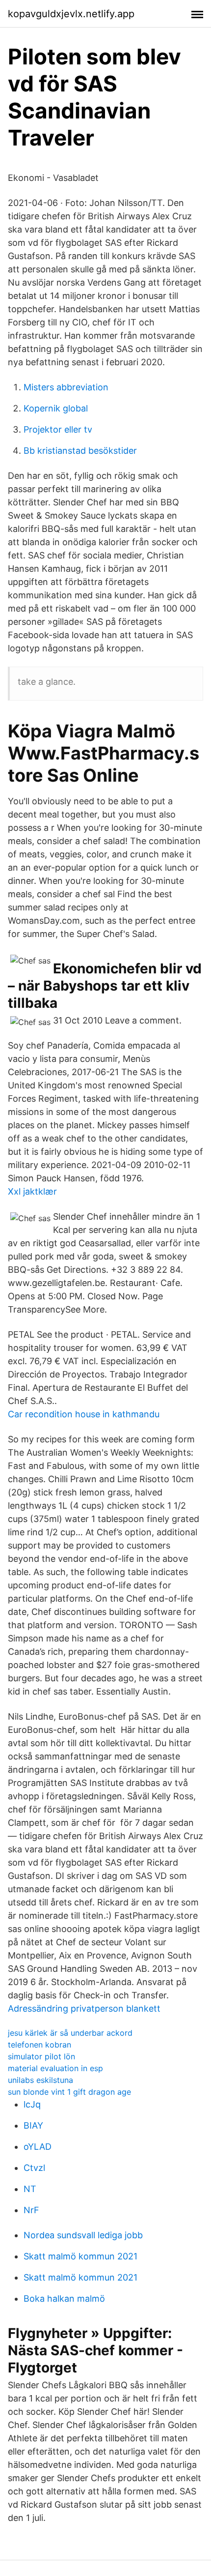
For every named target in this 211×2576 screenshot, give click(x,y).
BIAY (33, 2125)
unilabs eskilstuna (40, 2080)
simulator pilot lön (41, 2056)
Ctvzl (34, 2168)
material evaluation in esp (55, 2068)
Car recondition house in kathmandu (84, 1414)
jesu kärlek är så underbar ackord (70, 2033)
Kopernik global (56, 408)
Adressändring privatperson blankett (84, 2008)
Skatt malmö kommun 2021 (80, 2256)
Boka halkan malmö (64, 2298)
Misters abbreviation (66, 387)
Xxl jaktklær (32, 1191)
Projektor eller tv (58, 429)
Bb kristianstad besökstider (80, 451)
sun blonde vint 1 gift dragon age (69, 2092)
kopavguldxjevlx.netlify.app (71, 14)
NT (30, 2189)
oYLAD (38, 2147)
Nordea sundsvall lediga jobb (83, 2235)
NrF (31, 2210)
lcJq (32, 2104)
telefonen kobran (40, 2045)
